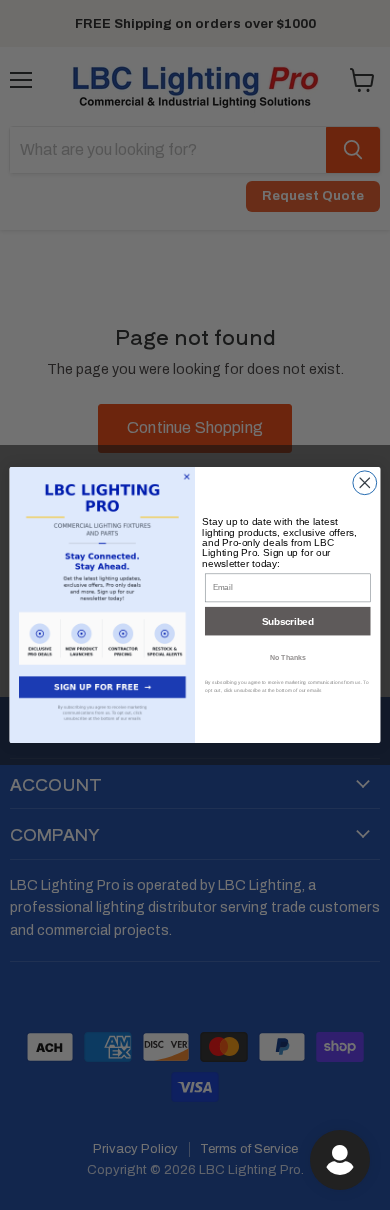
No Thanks (288, 657)
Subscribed (287, 621)
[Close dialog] (365, 483)
